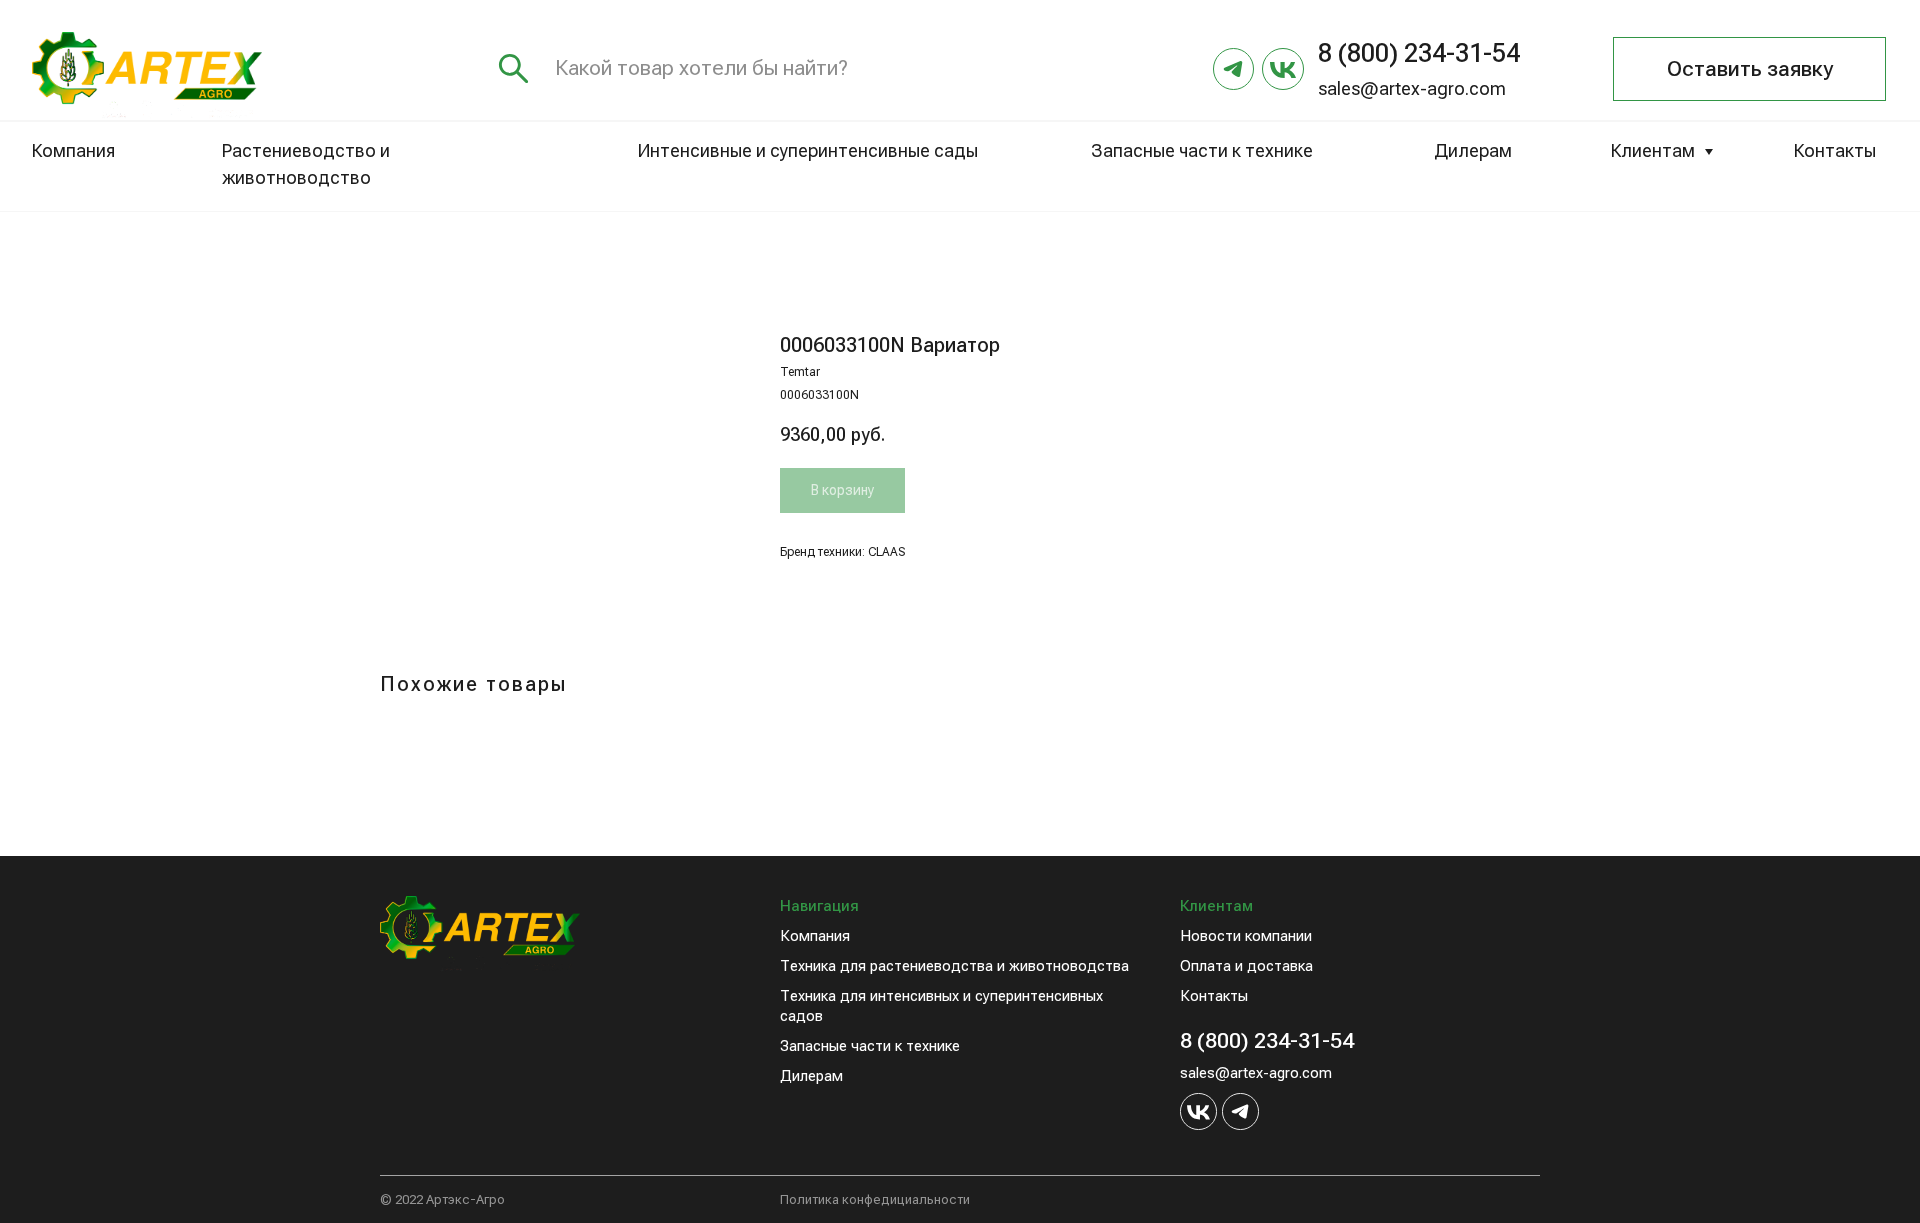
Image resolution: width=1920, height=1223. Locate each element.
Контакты (1835, 151)
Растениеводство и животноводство (306, 164)
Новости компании (1246, 936)
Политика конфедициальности (875, 1199)
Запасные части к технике (1202, 151)
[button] (1750, 69)
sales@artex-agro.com (1412, 89)
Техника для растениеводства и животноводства (954, 966)
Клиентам (1653, 151)
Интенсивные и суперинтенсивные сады (808, 151)
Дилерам (1473, 151)
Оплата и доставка (1246, 966)
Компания (73, 151)
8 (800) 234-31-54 (1267, 1040)
